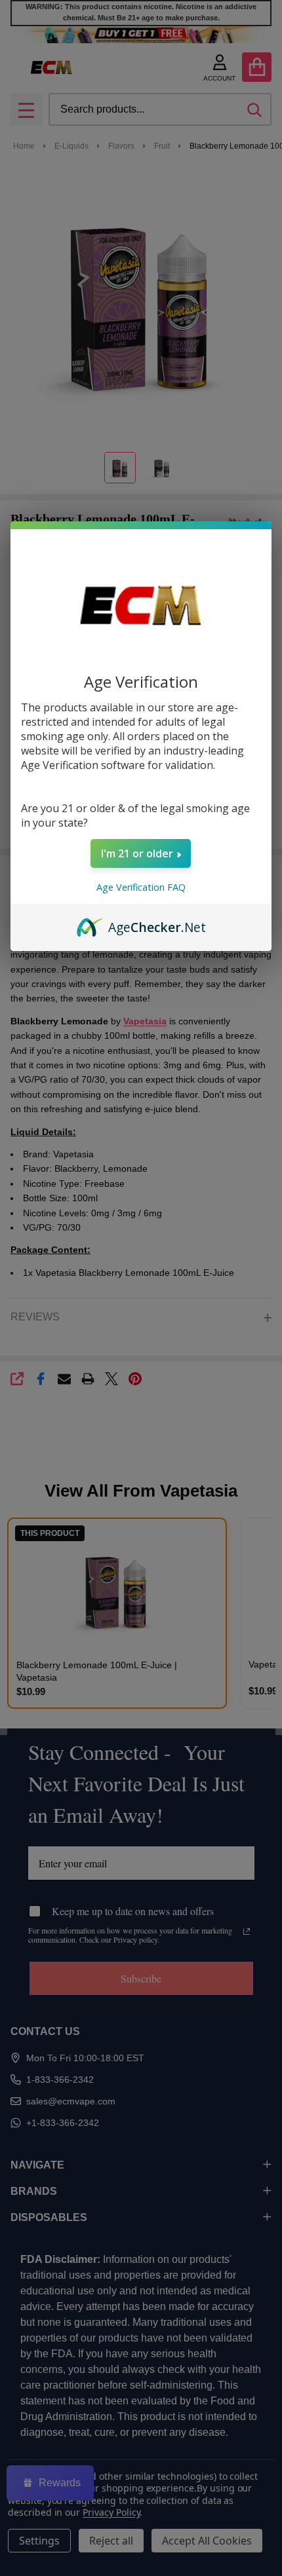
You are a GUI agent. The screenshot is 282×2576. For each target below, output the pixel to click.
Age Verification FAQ (141, 887)
